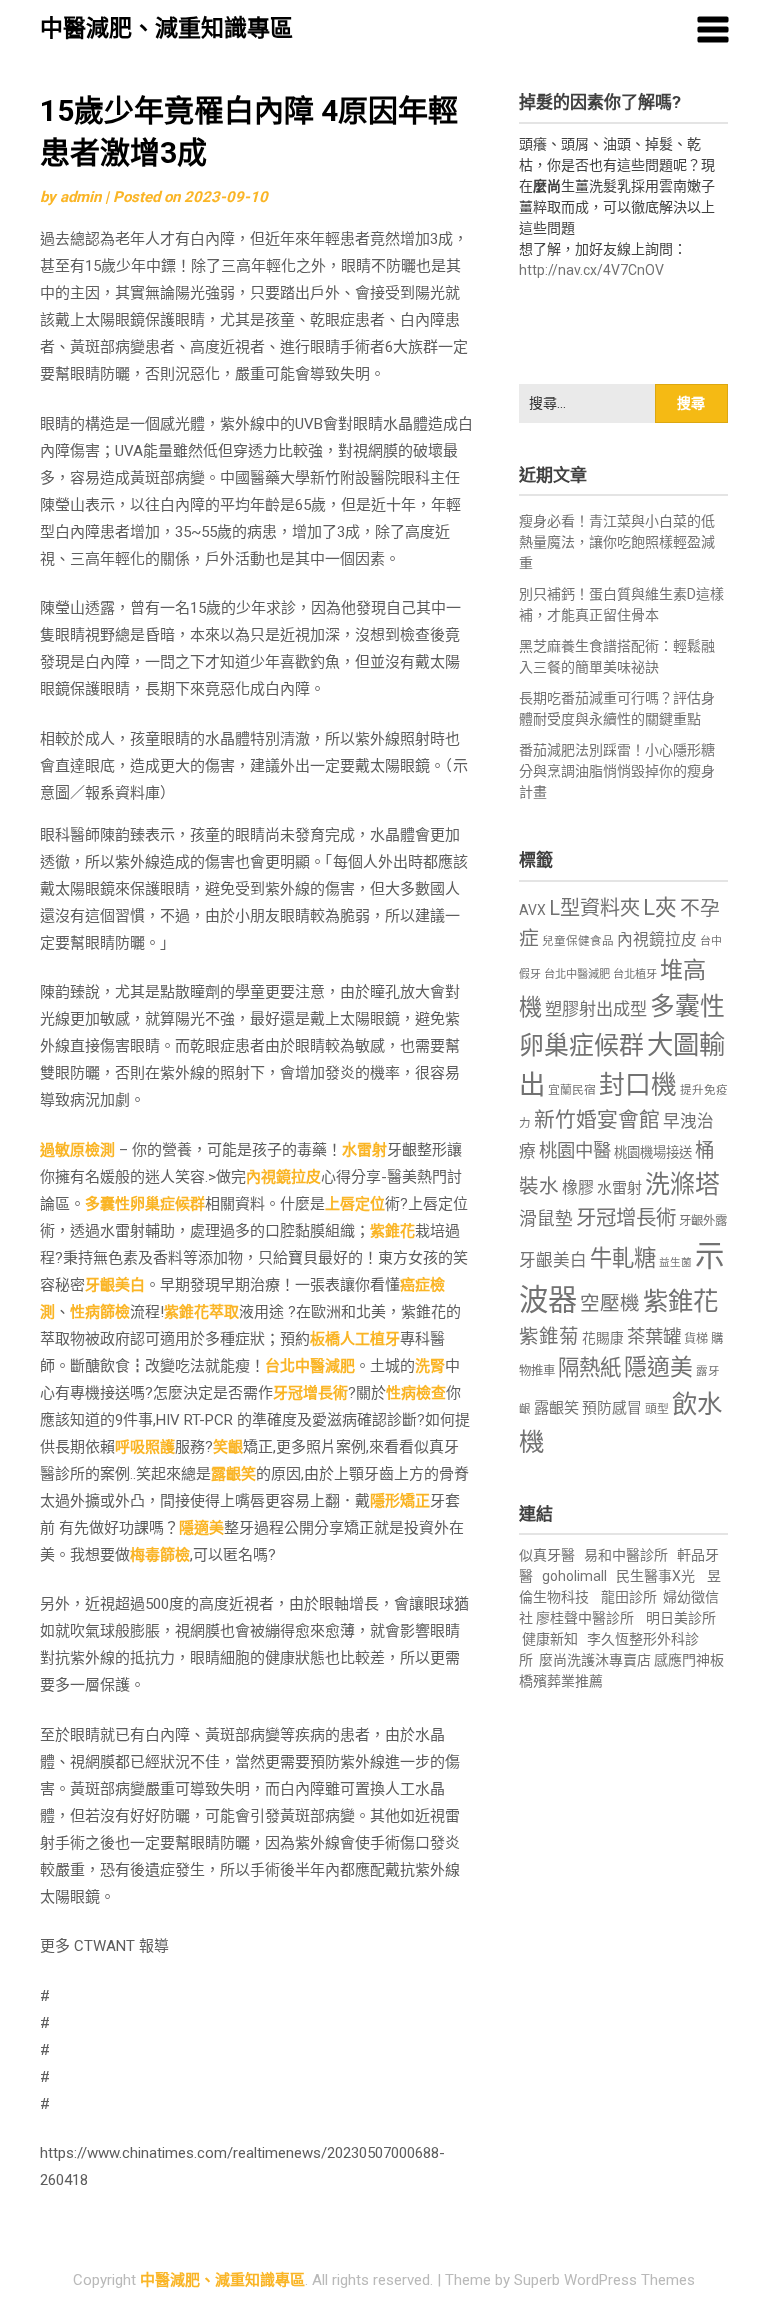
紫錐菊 (549, 1336)
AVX (532, 910)
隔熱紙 (589, 1367)
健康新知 (550, 1639)
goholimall (574, 1576)
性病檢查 (416, 1393)
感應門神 (682, 1660)
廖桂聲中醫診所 (585, 1618)
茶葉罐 (654, 1336)
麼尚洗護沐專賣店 (596, 1660)
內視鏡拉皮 (283, 1177)
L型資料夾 (594, 908)
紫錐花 (392, 1231)
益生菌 (675, 1262)
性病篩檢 (100, 1312)
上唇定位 (355, 1204)
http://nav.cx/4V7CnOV (591, 270)
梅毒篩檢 (160, 1555)
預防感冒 (612, 1408)
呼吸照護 (145, 1447)
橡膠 (578, 1187)
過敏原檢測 (77, 1150)
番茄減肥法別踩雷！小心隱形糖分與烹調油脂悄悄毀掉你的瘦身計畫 (617, 771)
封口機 (638, 1085)
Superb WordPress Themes (604, 2280)
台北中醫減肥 (310, 1366)
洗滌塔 (682, 1184)
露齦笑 (233, 1474)
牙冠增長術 (310, 1393)
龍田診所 (629, 1597)
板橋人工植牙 (355, 1339)
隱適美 (201, 1528)
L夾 (660, 907)
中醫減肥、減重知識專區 (166, 28)
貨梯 (696, 1339)
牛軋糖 (623, 1258)
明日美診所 (679, 1618)
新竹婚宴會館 (597, 1120)
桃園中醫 (575, 1150)
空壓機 (610, 1303)
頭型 (657, 1409)
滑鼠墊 (546, 1219)
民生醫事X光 (655, 1576)
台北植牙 (635, 974)
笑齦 (228, 1447)
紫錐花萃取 (201, 1312)
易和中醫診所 (626, 1555)
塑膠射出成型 (596, 1009)
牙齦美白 (115, 1285)
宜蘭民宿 (572, 1090)
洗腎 (430, 1366)
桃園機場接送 (653, 1152)
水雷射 (364, 1150)
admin (80, 197)
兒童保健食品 (578, 941)
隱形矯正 (400, 1501)
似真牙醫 (547, 1555)
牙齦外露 (703, 1220)
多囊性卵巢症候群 (145, 1204)
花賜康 (603, 1338)
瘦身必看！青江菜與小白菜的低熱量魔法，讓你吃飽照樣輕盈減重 (617, 542)
